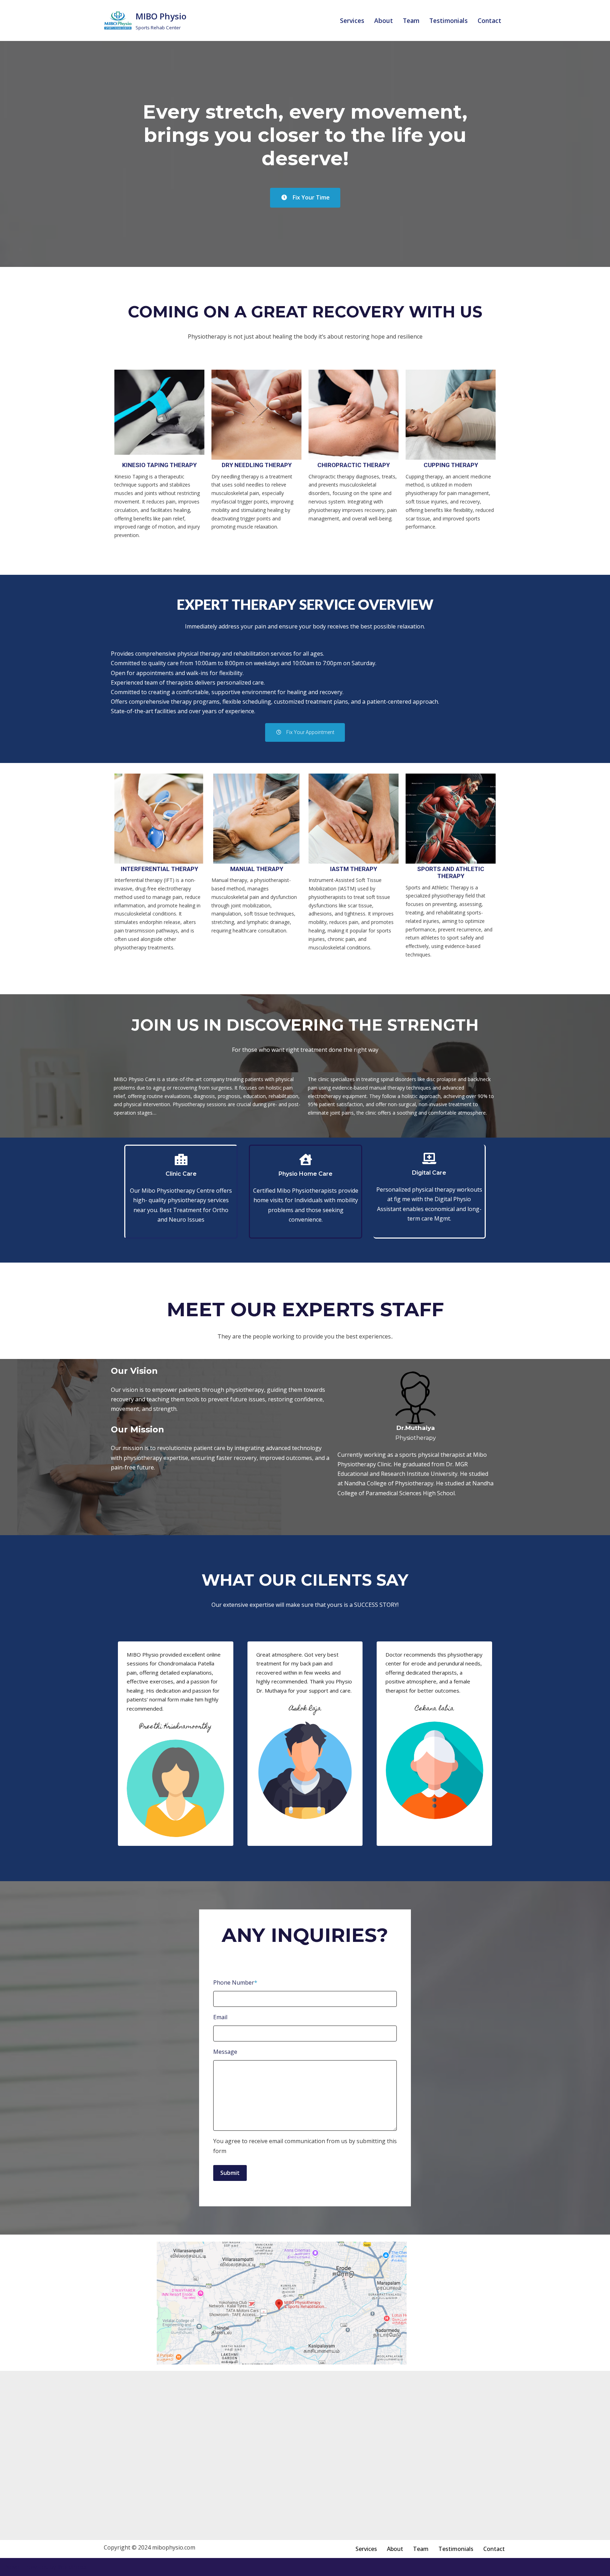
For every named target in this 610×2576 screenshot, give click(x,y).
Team (411, 20)
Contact (489, 20)
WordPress (72, 2567)
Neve (12, 2567)
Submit (230, 2173)
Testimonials (448, 20)
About (384, 20)
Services (352, 20)
